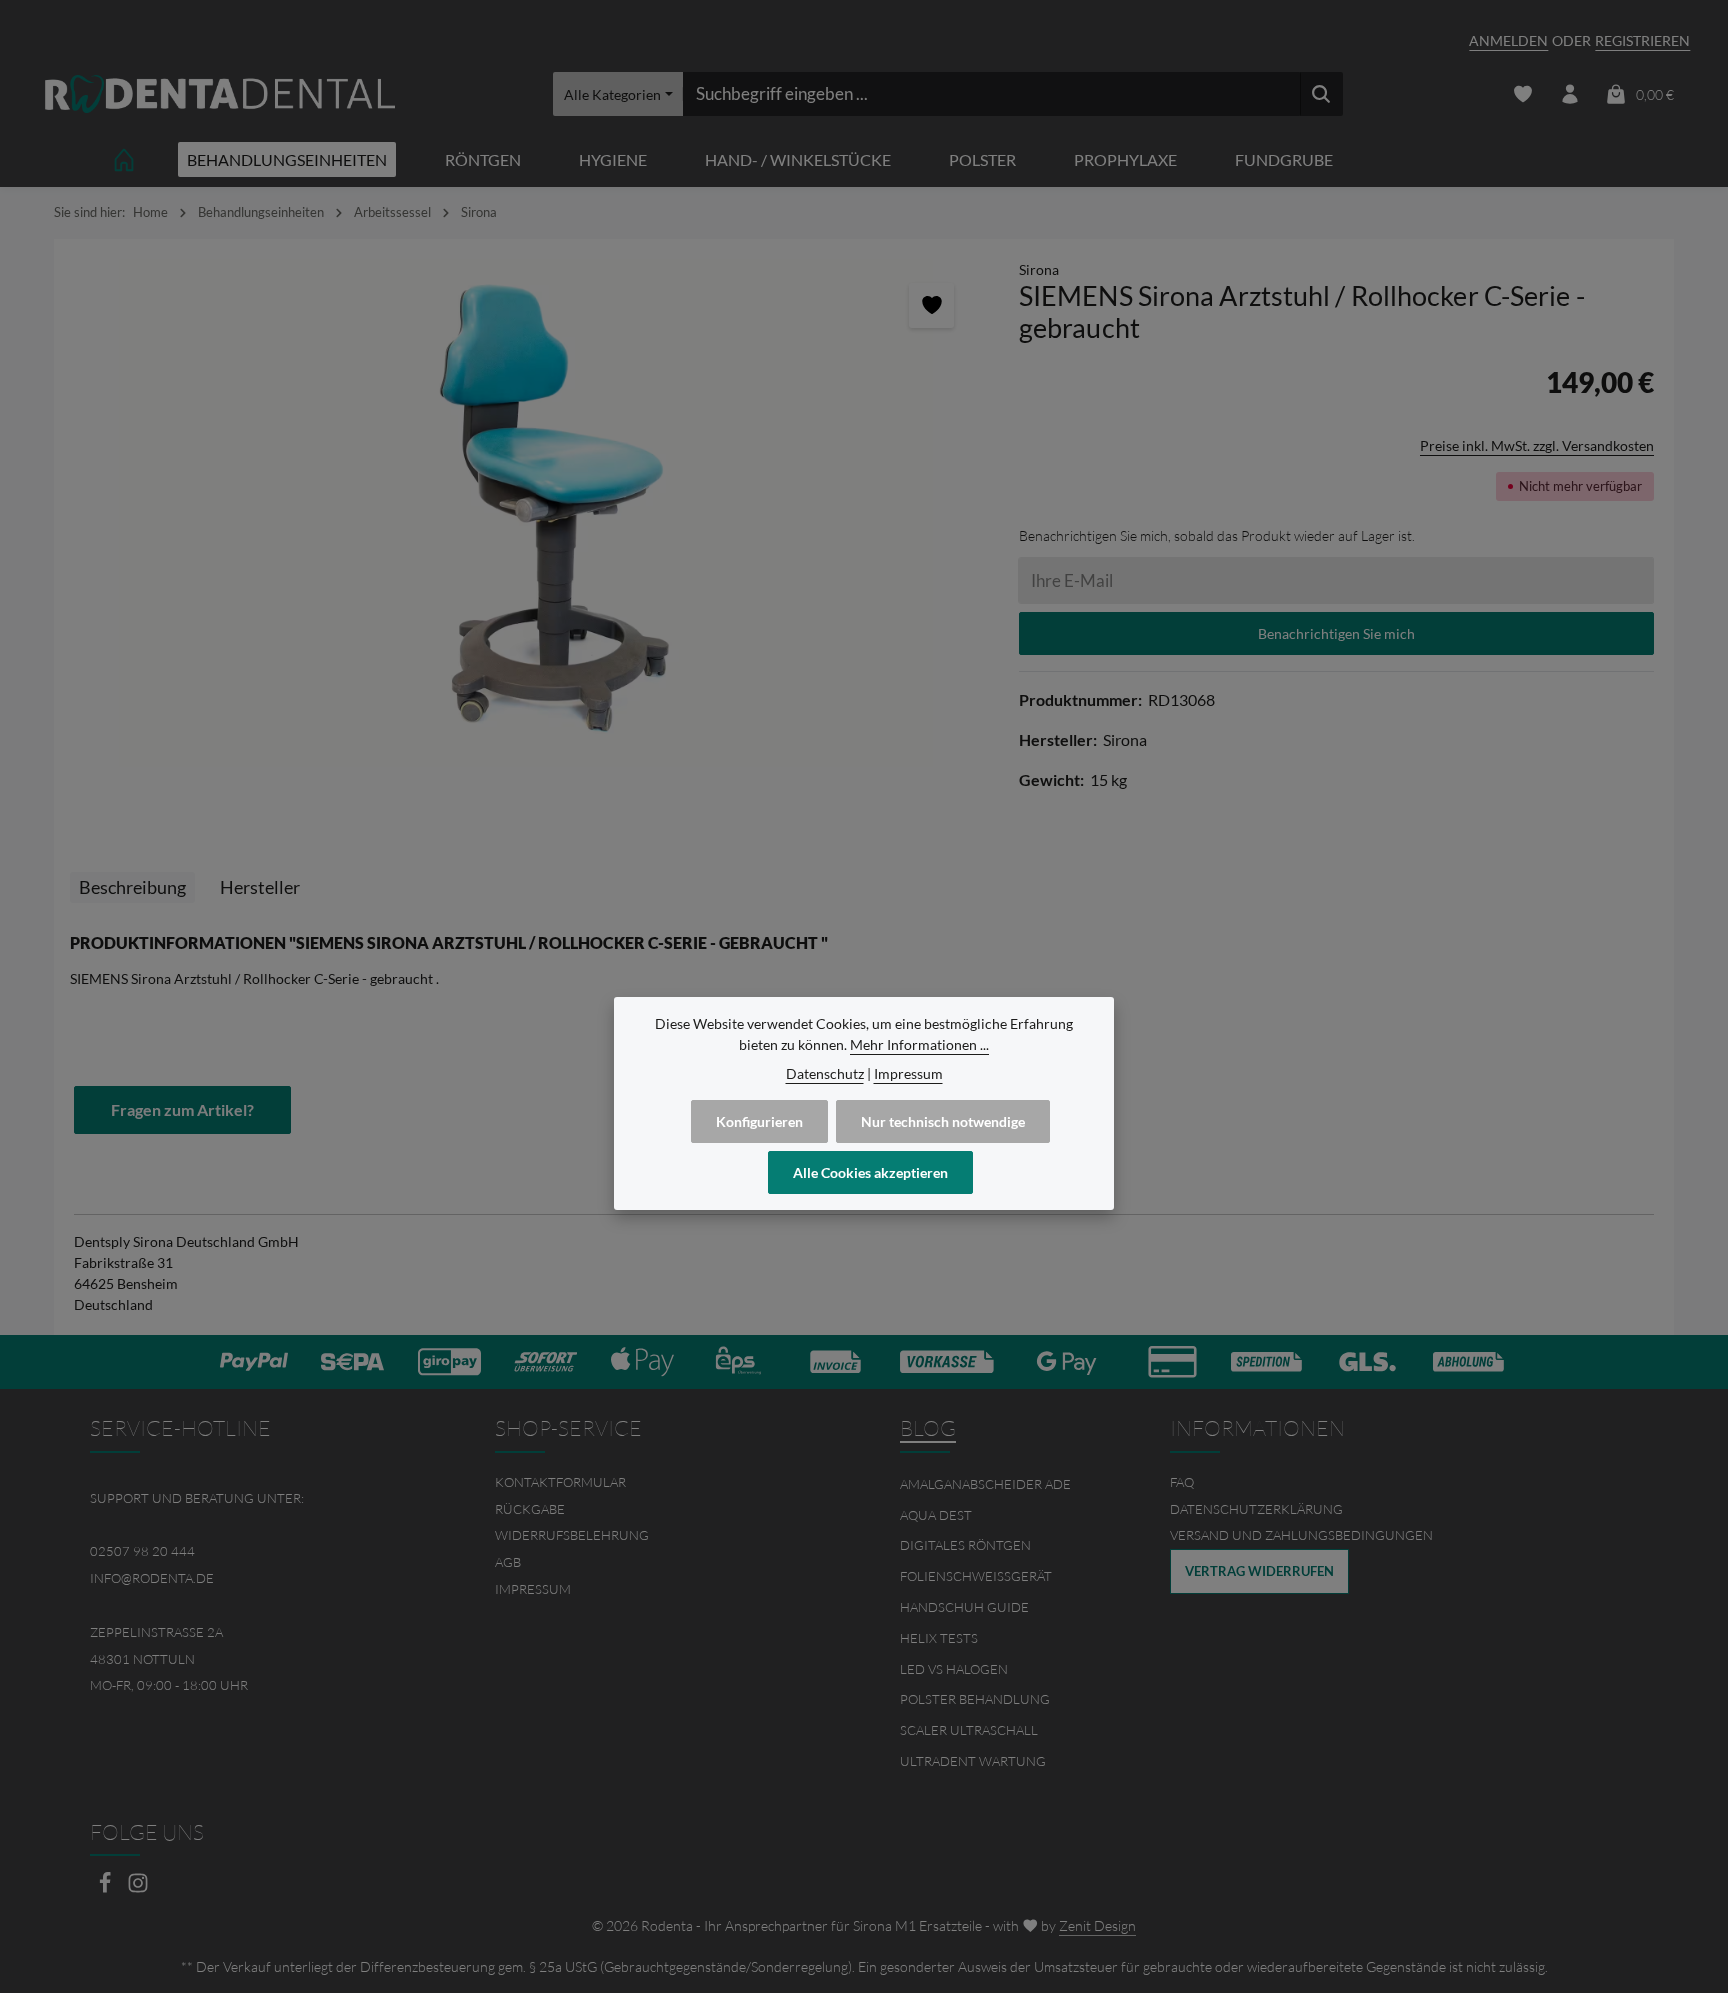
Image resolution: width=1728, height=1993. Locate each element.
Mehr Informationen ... (919, 1044)
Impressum (533, 1589)
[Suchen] (1321, 94)
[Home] (124, 159)
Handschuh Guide (964, 1607)
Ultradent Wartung (973, 1761)
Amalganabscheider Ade (985, 1484)
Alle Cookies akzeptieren (870, 1172)
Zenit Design (1097, 1925)
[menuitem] (661, 1482)
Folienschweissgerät (976, 1576)
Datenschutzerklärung (1256, 1509)
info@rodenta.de (152, 1578)
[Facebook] (106, 1888)
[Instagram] (138, 1888)
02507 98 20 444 (142, 1551)
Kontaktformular (560, 1482)
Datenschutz (825, 1073)
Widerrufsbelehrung (572, 1535)
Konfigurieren (759, 1121)
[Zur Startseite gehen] (220, 94)
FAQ (1182, 1482)
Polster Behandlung (975, 1699)
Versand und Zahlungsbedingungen (1301, 1535)
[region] (526, 513)
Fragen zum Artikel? (182, 1109)
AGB (508, 1562)
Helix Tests (939, 1638)
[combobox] (991, 94)
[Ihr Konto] (1569, 94)
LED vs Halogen (954, 1669)
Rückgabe (530, 1509)
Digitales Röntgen (965, 1545)
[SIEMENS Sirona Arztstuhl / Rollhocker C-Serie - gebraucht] (526, 513)
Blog (928, 1428)
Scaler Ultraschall (969, 1730)
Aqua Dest (936, 1515)
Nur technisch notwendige (943, 1121)
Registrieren (1642, 40)
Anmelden (1508, 40)
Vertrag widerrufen (1259, 1571)
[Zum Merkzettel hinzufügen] (931, 305)
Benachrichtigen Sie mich (1336, 633)
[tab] (132, 887)
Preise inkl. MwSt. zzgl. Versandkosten (1537, 445)
